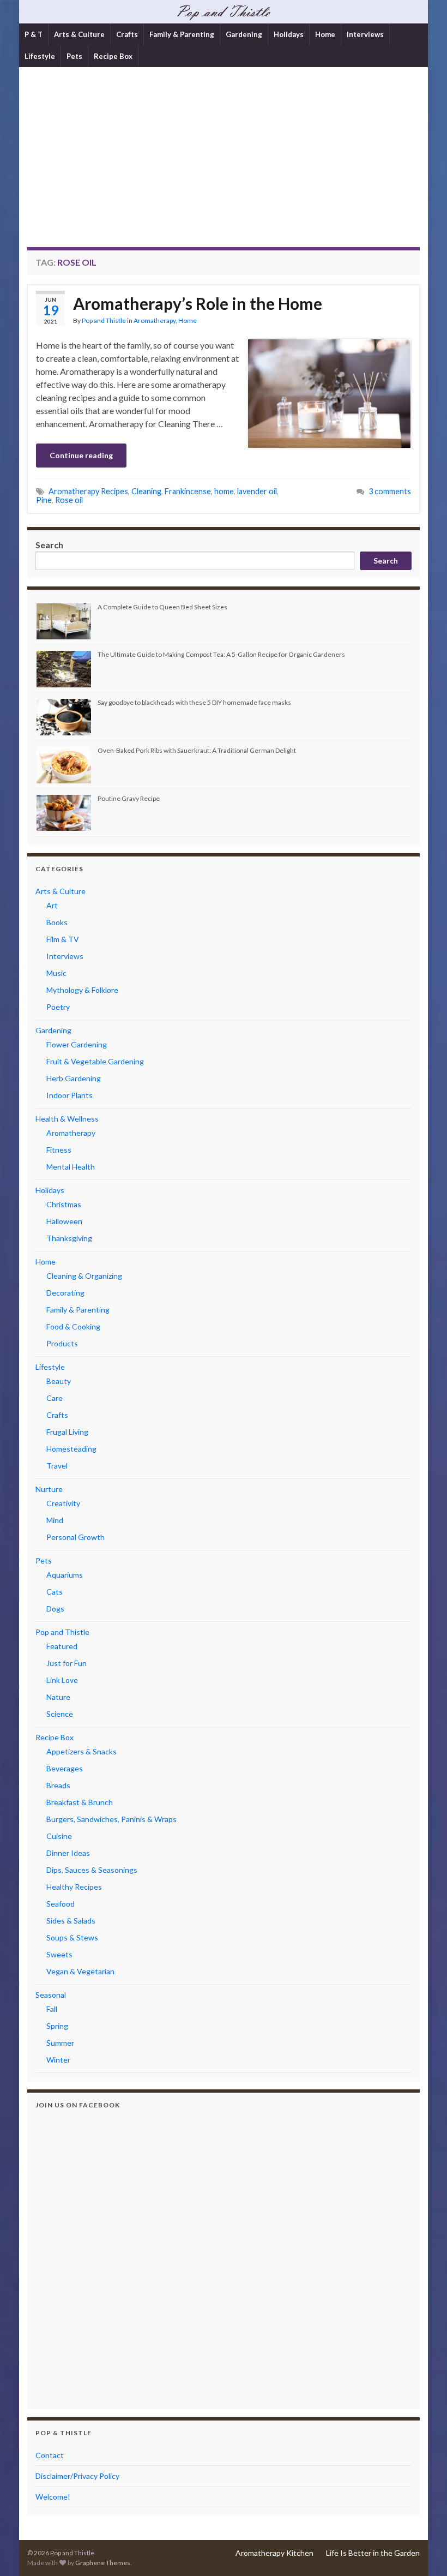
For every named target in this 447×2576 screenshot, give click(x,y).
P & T (34, 34)
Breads (58, 1785)
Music (56, 973)
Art (52, 905)
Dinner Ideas (68, 1853)
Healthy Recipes (74, 1887)
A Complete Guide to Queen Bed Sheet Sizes (162, 607)
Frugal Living (67, 1432)
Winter (58, 2060)
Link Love (62, 1680)
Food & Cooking (73, 1326)
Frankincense (188, 491)
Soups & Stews (72, 1937)
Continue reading (81, 455)
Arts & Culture (79, 34)
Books (57, 922)
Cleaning (146, 491)
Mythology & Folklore (82, 990)
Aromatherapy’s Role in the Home (198, 303)
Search (49, 545)
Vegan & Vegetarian (80, 1971)
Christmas (64, 1204)
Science (60, 1714)
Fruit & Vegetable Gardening (95, 1061)
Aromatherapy (155, 320)
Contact (50, 2455)
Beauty (59, 1381)
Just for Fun (67, 1663)
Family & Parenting (182, 34)
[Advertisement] (224, 165)
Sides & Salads (71, 1921)
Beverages (65, 1768)
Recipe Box (113, 56)
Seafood (61, 1904)
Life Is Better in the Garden (373, 2553)
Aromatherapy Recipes (88, 491)
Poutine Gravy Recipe (129, 798)
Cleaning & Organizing (84, 1276)
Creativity (63, 1503)
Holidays (289, 34)
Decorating (65, 1293)
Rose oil (69, 500)
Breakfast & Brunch (80, 1802)
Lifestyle (40, 56)
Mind (55, 1520)
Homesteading (71, 1449)
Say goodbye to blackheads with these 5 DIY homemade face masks (194, 702)
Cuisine (59, 1836)
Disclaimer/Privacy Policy (77, 2476)
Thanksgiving (69, 1238)
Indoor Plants (70, 1095)
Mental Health (71, 1167)
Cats (55, 1592)
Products (62, 1343)
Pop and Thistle (104, 320)
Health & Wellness (67, 1119)
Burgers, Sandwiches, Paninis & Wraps (111, 1819)
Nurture (49, 1489)
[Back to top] (422, 2551)
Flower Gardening (77, 1044)
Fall (52, 2009)
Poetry (58, 1007)
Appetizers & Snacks (81, 1751)
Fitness (59, 1150)
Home (325, 34)
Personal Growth (75, 1537)
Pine (44, 500)
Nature (58, 1697)
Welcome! (53, 2497)
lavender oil (257, 491)
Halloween (64, 1221)
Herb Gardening (74, 1078)
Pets (74, 56)
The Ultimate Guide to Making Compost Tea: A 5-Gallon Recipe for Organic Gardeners (221, 654)
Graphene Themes (103, 2563)
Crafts (127, 34)
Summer (60, 2043)
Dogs (55, 1608)
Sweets (59, 1954)
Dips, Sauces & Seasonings (92, 1870)
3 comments (390, 491)
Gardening (244, 34)
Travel (57, 1466)
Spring (57, 2026)
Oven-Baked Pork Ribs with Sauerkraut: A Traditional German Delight (197, 750)
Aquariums (65, 1575)
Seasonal (51, 1995)
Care (55, 1398)
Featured (62, 1646)
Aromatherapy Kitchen (274, 2553)
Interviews (365, 34)
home (224, 491)
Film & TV (63, 939)
